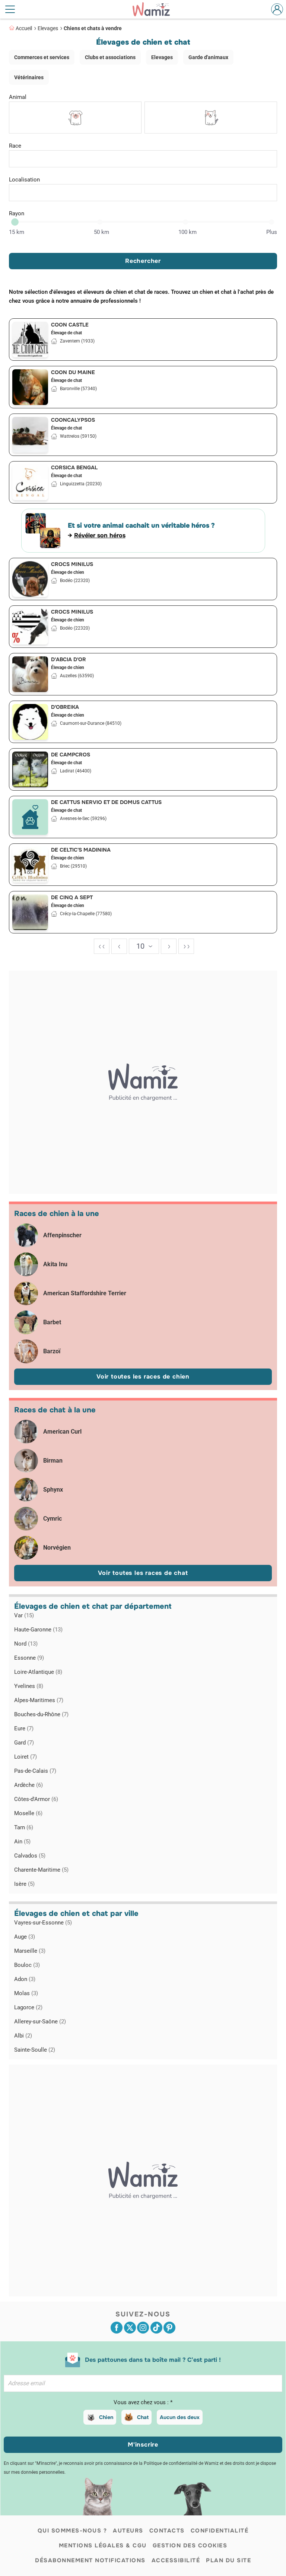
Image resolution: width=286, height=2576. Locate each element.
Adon (25, 1979)
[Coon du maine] (30, 387)
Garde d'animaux (208, 57)
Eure (24, 1728)
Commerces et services (42, 57)
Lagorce (28, 2007)
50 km (101, 232)
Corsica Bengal (74, 467)
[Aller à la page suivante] (169, 946)
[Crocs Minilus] (30, 579)
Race (15, 146)
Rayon (17, 213)
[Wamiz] (155, 9)
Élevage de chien (68, 572)
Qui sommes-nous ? (72, 2531)
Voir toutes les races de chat (143, 1573)
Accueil (24, 28)
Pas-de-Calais (35, 1771)
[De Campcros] (30, 769)
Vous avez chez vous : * (143, 2402)
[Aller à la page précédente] (119, 946)
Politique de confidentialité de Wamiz (181, 2463)
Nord (26, 1644)
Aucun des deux (180, 2417)
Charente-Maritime (41, 1870)
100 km (188, 232)
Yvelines (29, 1686)
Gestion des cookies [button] (190, 2546)
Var (24, 1615)
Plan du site (228, 2560)
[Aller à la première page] (102, 946)
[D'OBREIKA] (30, 722)
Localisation (24, 180)
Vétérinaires (29, 77)
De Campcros (71, 755)
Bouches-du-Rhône (41, 1714)
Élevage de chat (66, 333)
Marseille (30, 1951)
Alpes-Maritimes (39, 1700)
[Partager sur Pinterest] (169, 2328)
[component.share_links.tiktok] (156, 2328)
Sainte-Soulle (35, 2050)
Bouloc (27, 1965)
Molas (26, 1993)
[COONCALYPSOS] (30, 435)
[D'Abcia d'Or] (30, 674)
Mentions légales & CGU (103, 2546)
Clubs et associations (110, 57)
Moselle (28, 1813)
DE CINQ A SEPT (72, 897)
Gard (24, 1743)
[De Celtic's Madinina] (30, 865)
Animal (18, 97)
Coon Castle (70, 325)
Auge (25, 1937)
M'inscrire (143, 2445)
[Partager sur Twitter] (130, 2328)
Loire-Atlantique (38, 1672)
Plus (272, 232)
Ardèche (28, 1785)
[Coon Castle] (30, 340)
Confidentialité (220, 2531)
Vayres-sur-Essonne (43, 1923)
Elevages (48, 28)
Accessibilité (176, 2560)
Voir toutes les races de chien (143, 1377)
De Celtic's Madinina (81, 850)
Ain (22, 1842)
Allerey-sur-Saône (40, 2022)
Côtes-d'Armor (36, 1799)
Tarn (24, 1827)
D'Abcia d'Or (69, 659)
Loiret (26, 1757)
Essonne (29, 1658)
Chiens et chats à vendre (93, 28)
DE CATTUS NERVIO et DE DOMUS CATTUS (106, 802)
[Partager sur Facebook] (117, 2328)
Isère (24, 1884)
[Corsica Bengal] (30, 482)
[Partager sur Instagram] (143, 2328)
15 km (17, 232)
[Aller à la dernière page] (186, 946)
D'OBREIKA (65, 707)
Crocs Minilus (72, 564)
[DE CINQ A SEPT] (30, 912)
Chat (143, 2417)
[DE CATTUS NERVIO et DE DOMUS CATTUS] (30, 817)
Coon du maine (73, 372)
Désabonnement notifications (90, 2560)
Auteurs (128, 2531)
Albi (23, 2036)
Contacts (167, 2531)
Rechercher (143, 261)
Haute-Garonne (38, 1630)
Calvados (30, 1856)
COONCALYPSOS (73, 420)
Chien (106, 2417)
